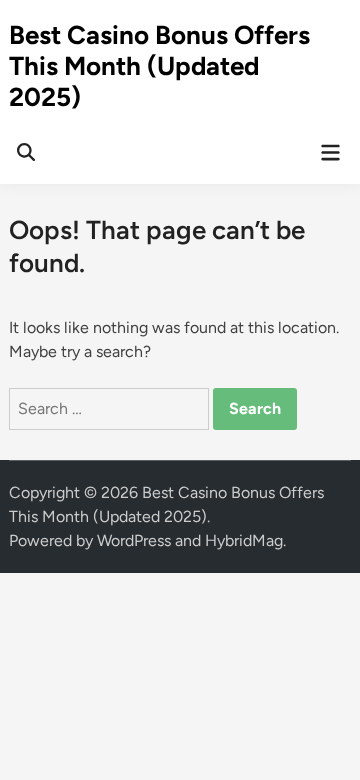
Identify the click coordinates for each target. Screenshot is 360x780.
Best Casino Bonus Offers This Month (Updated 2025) (159, 66)
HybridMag (244, 540)
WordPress (134, 540)
